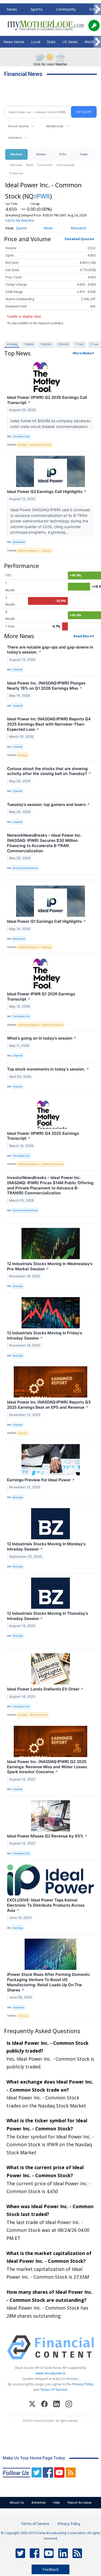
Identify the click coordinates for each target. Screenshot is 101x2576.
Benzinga (18, 1286)
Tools (84, 154)
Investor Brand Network (25, 868)
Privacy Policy (83, 2384)
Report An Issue (80, 2503)
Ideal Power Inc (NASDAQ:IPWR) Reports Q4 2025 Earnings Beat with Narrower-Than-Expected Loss (49, 724)
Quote (21, 228)
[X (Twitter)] (32, 2405)
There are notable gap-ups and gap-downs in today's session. (50, 650)
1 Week (29, 344)
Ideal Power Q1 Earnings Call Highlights (46, 921)
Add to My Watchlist (20, 220)
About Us (17, 2503)
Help (57, 2503)
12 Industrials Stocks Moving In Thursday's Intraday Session (48, 1616)
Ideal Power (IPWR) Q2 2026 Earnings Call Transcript (47, 400)
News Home (14, 42)
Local (36, 42)
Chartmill (17, 669)
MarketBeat (19, 542)
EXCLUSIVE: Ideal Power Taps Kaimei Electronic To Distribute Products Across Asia (46, 1905)
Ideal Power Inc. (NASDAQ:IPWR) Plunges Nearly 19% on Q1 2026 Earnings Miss (46, 686)
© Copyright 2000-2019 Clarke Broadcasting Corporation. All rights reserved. (51, 2535)
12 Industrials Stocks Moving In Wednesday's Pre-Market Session (50, 1266)
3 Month (63, 344)
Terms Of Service (54, 2389)
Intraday (12, 344)
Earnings (23, 445)
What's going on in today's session (42, 1038)
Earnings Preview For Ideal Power (41, 1480)
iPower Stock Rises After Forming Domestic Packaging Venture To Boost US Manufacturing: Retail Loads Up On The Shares (49, 1982)
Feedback (51, 2569)
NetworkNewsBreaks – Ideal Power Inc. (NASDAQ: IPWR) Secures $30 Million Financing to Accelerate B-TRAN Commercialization (44, 843)
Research (78, 228)
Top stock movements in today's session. (48, 1069)
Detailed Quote (78, 239)
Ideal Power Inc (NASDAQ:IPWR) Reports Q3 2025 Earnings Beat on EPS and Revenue (49, 1405)
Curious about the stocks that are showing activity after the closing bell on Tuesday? (49, 771)
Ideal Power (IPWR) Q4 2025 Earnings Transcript (43, 1136)
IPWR (43, 196)
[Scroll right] (97, 9)
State (51, 42)
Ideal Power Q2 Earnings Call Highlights (47, 492)
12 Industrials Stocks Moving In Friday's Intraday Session (45, 1335)
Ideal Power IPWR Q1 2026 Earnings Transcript (41, 997)
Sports (37, 9)
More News (82, 353)
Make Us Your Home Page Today (34, 2458)
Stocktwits (18, 2007)
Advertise (38, 2503)
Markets (16, 154)
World (89, 42)
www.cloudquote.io (51, 2373)
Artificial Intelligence (29, 551)
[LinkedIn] (57, 2405)
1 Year (80, 344)
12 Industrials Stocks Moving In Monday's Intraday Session (46, 1546)
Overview (16, 165)
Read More (83, 636)
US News (70, 42)
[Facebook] (44, 2405)
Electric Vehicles (39, 1715)
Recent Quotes (19, 126)
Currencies (45, 165)
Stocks (41, 154)
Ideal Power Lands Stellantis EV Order (45, 1689)
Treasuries (16, 173)
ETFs (63, 154)
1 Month (46, 344)
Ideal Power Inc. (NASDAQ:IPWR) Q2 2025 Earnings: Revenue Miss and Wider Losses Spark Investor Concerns (47, 1767)
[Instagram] (69, 2405)
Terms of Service (35, 2524)
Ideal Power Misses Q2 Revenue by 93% (47, 1836)
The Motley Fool (21, 436)
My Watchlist (55, 126)
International (65, 165)
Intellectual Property (41, 445)
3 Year (94, 344)
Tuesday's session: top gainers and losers (48, 805)
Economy (23, 2016)
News (12, 9)
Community (66, 9)
